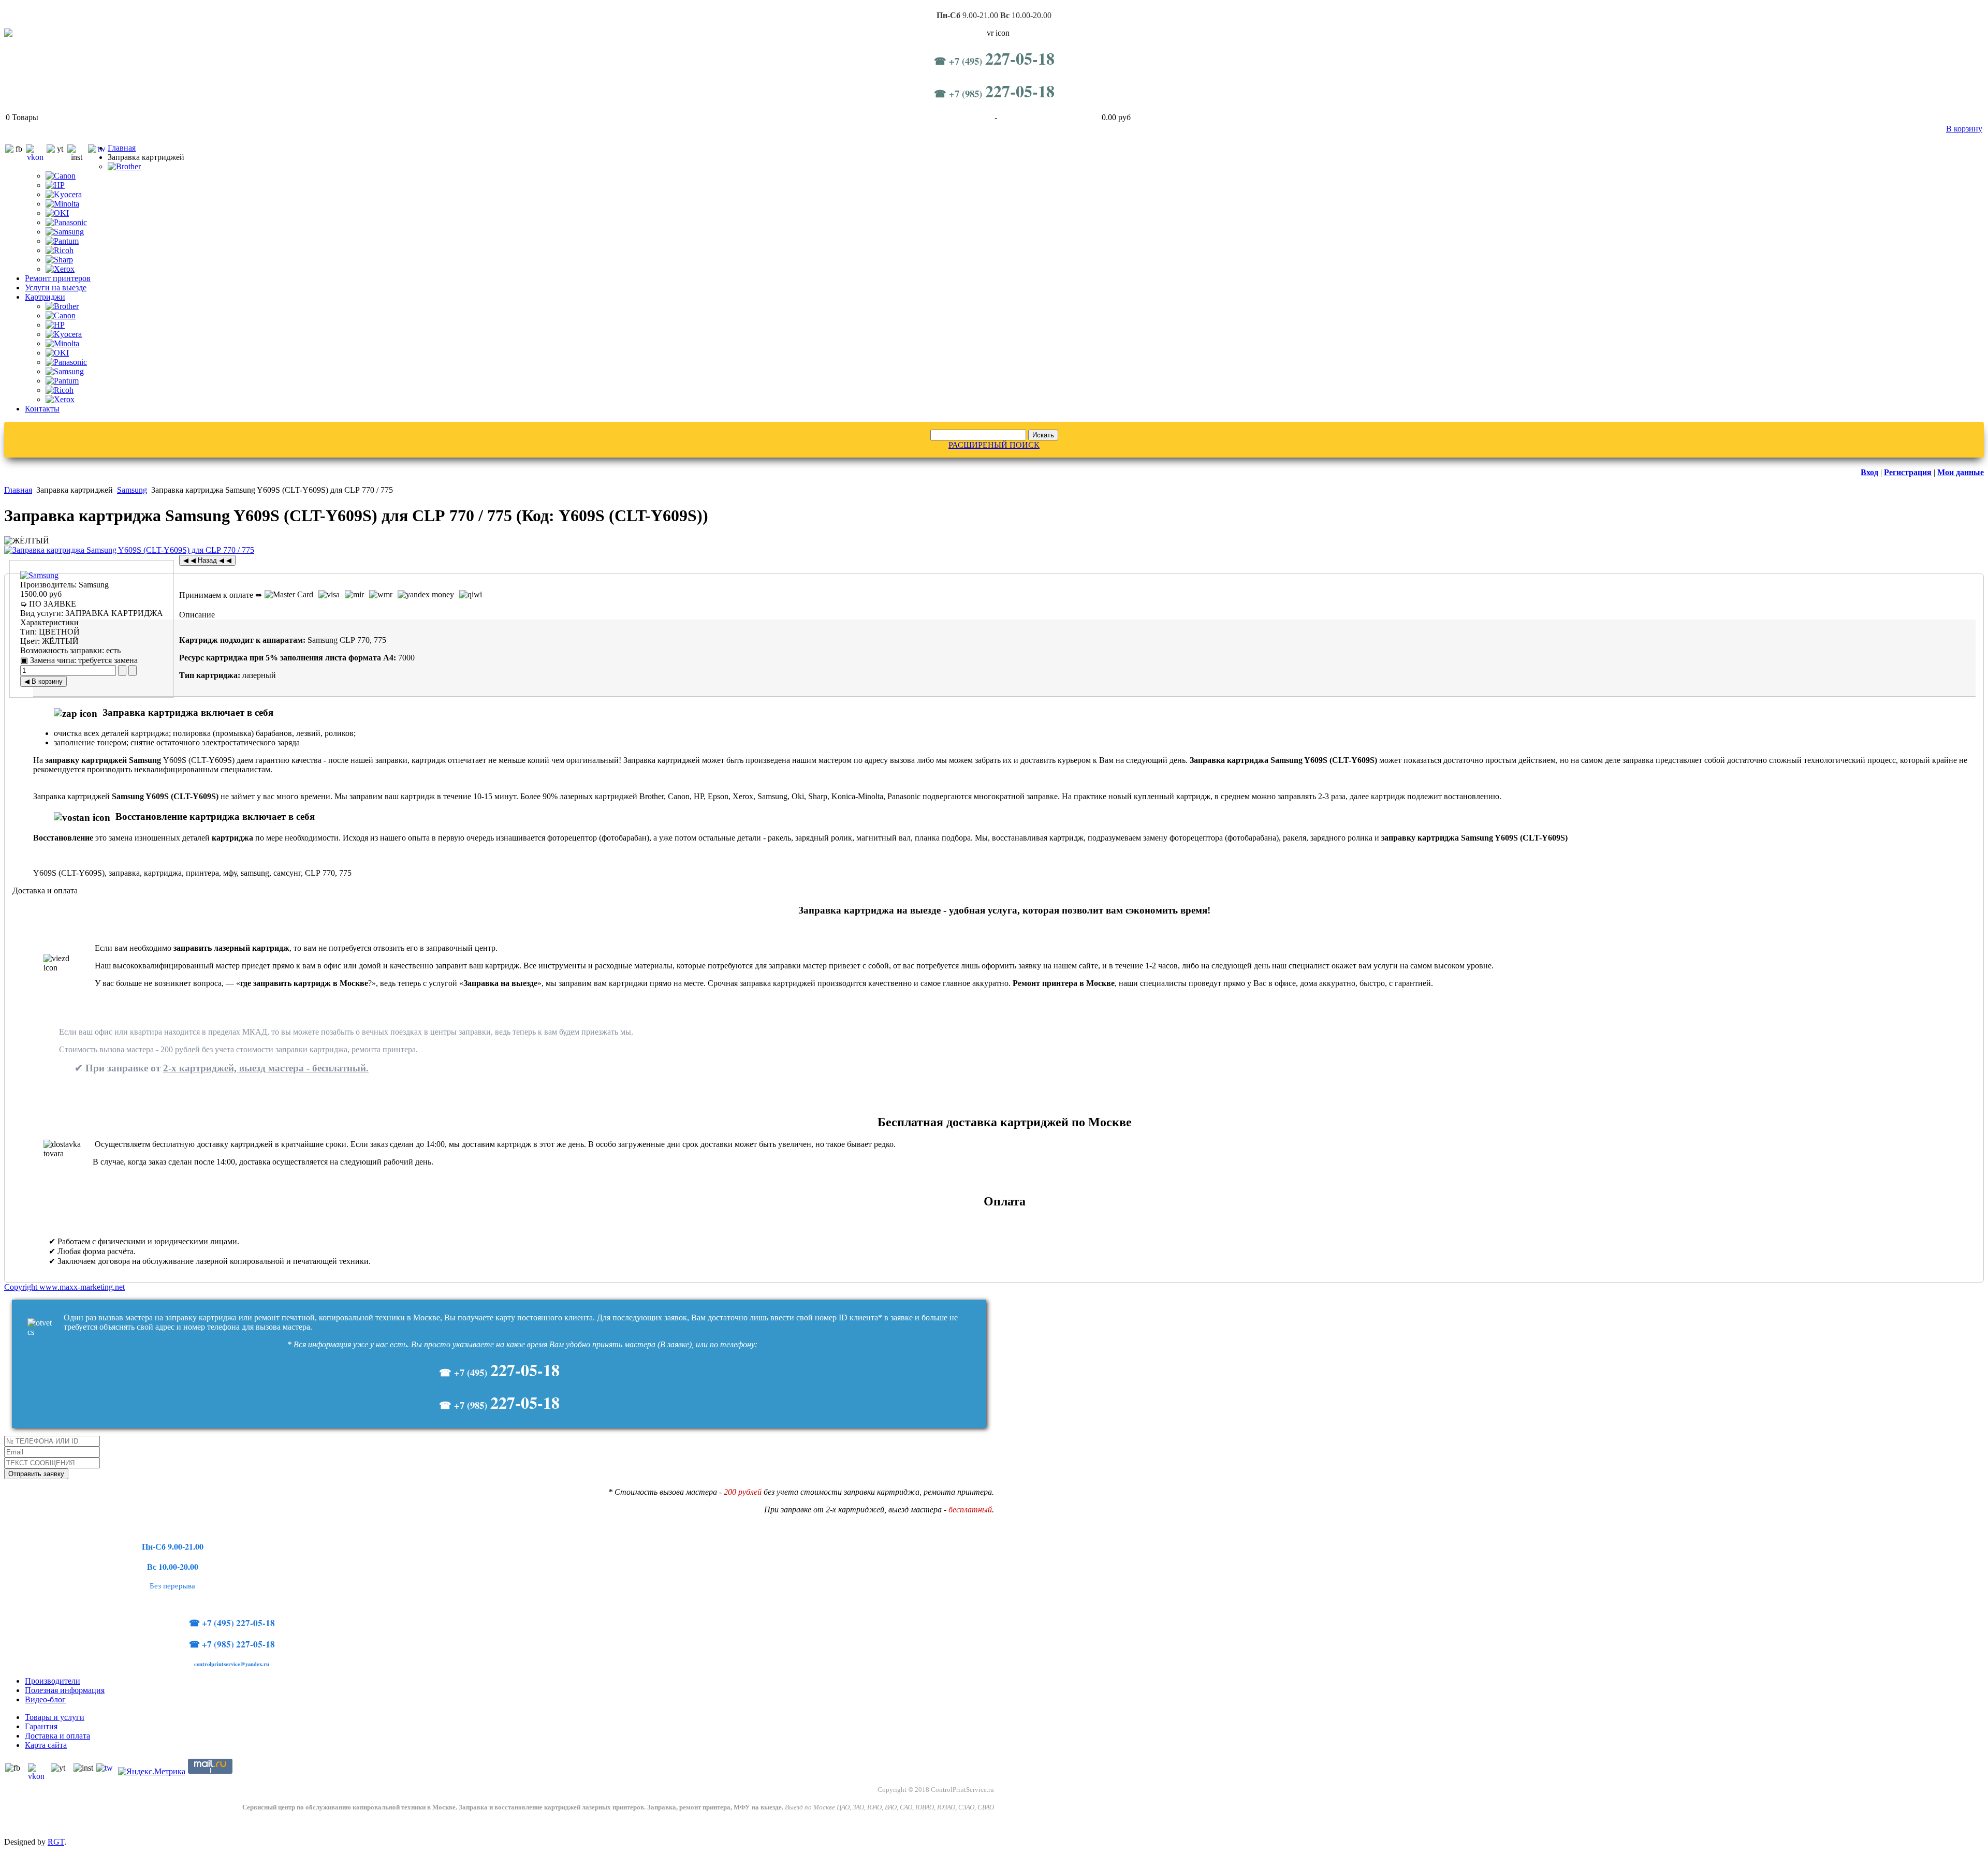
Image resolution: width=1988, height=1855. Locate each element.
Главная (122, 148)
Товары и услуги (55, 1717)
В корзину (1964, 129)
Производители (53, 1681)
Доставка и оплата (57, 1736)
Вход (1869, 472)
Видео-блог (45, 1699)
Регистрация (1908, 472)
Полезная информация (65, 1690)
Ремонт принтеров (58, 278)
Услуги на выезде (56, 288)
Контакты (42, 409)
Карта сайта (46, 1745)
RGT (56, 1842)
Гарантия (41, 1726)
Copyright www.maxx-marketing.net (64, 1287)
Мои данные (1961, 472)
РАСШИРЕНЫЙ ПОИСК (994, 445)
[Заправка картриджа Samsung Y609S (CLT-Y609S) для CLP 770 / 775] (129, 550)
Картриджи (45, 297)
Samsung (132, 490)
